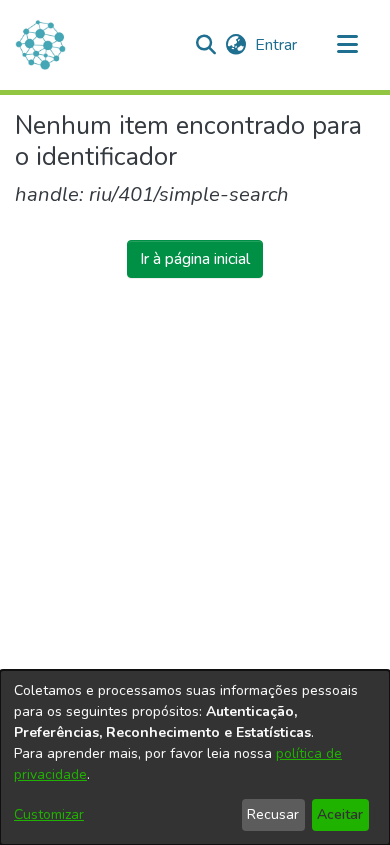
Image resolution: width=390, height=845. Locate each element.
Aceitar (340, 814)
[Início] (40, 45)
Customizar (49, 814)
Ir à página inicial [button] (195, 259)
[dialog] (195, 757)
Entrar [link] (277, 45)
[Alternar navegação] (347, 45)
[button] (205, 45)
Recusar (273, 814)
